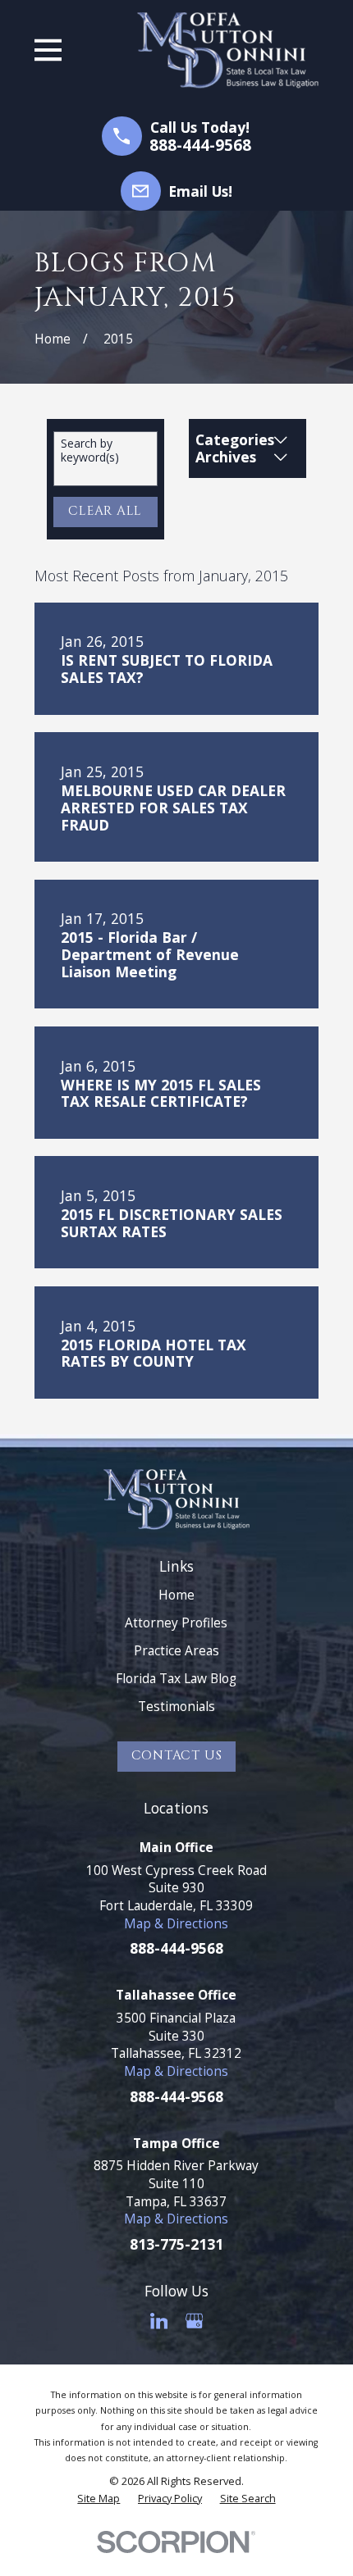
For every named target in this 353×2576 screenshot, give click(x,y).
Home (176, 1595)
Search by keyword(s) (90, 451)
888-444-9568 (200, 146)
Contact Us (177, 1756)
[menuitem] (99, 2498)
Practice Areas (176, 1650)
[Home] (228, 50)
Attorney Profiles (176, 1623)
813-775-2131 (176, 2244)
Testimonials (176, 1706)
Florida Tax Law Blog (176, 1678)
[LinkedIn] (159, 2321)
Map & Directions (176, 1923)
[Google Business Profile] (195, 2321)
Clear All (105, 511)
